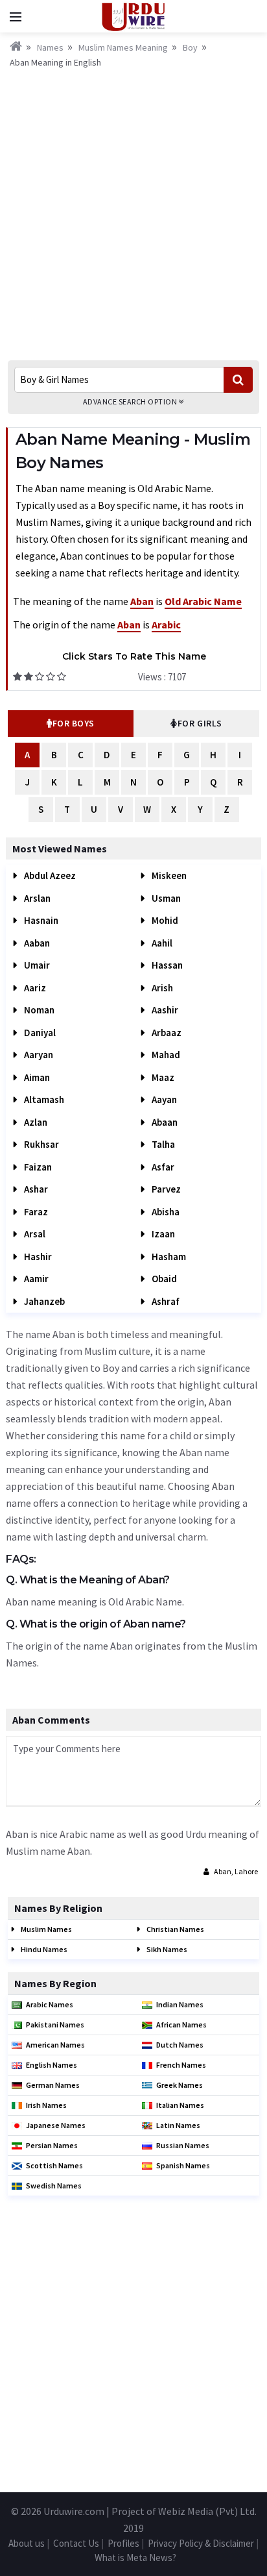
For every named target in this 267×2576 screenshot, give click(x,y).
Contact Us (76, 2543)
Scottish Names (54, 2165)
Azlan (35, 1122)
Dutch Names (180, 2045)
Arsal (34, 1234)
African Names (181, 2025)
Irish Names (46, 2105)
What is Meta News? (135, 2557)
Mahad (165, 1055)
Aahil (161, 943)
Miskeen (168, 875)
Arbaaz (166, 1033)
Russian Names (183, 2145)
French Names (181, 2065)
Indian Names (180, 2004)
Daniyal (39, 1033)
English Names (52, 2065)
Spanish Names (183, 2165)
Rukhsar (41, 1144)
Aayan (163, 1099)
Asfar (162, 1167)
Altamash (43, 1099)
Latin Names (178, 2125)
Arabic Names (50, 2004)
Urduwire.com (74, 2511)
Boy (190, 47)
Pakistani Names (55, 2025)
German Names (53, 2085)
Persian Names (52, 2145)
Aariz (34, 988)
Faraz (35, 1212)
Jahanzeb (43, 1301)
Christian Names (175, 1929)
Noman (38, 1010)
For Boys (74, 723)
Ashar (35, 1189)
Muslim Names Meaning (123, 47)
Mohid (164, 920)
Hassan (166, 965)
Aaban (36, 943)
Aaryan (38, 1055)
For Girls (200, 723)
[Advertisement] (133, 210)
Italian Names (180, 2105)
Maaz (162, 1077)
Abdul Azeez (49, 875)
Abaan (164, 1122)
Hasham (168, 1257)
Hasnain (40, 920)
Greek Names (180, 2085)
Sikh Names (166, 1949)
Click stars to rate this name (134, 656)
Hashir (37, 1257)
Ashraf (165, 1301)
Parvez (165, 1189)
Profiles (123, 2543)
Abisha (165, 1212)
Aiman (36, 1077)
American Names (55, 2045)
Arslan (36, 898)
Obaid (163, 1279)
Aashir (164, 1010)
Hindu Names (43, 1949)
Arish (161, 988)
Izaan (162, 1234)
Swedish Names (54, 2186)
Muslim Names (46, 1929)
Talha (162, 1144)
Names (50, 47)
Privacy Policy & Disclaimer (201, 2543)
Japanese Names (56, 2125)
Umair (36, 965)
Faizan (37, 1167)
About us (27, 2543)
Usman (165, 898)
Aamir (35, 1279)
